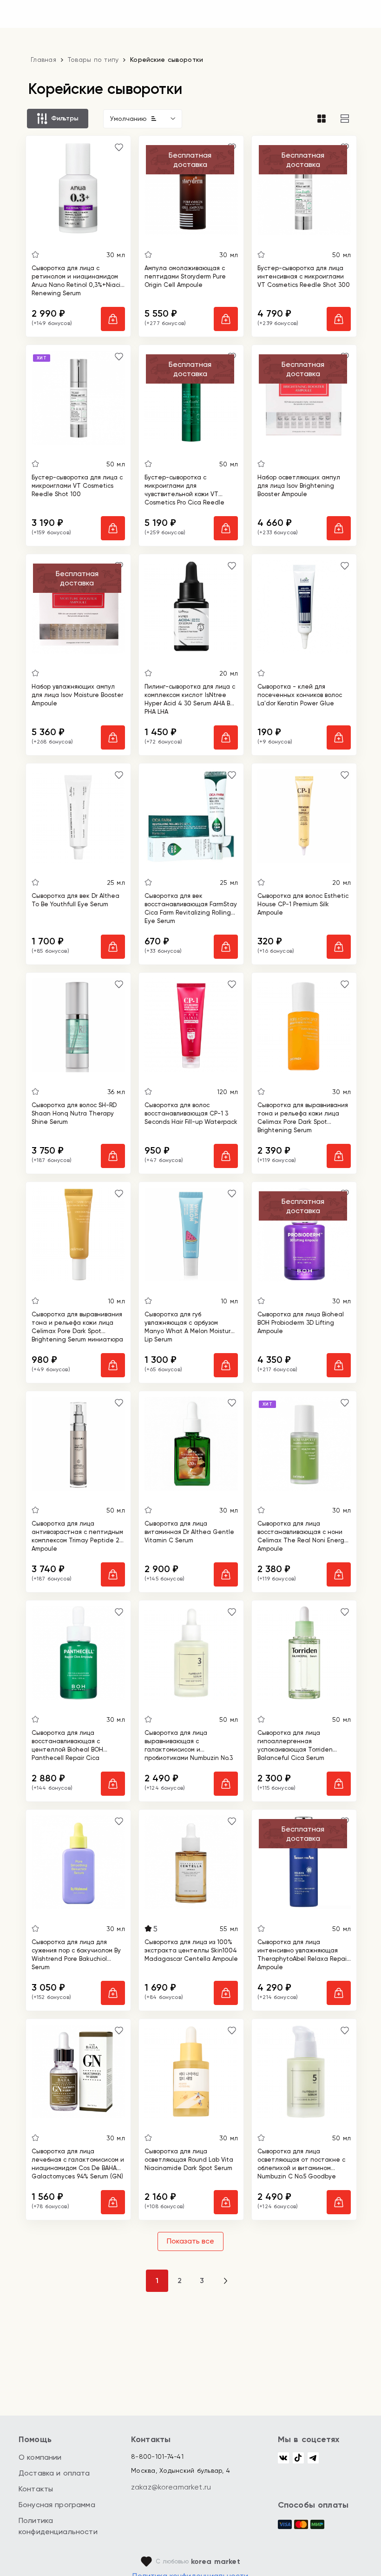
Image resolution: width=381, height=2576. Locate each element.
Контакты (36, 2489)
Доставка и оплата (54, 2473)
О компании (40, 2457)
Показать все (190, 2241)
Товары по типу (93, 60)
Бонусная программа (57, 2505)
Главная (43, 60)
